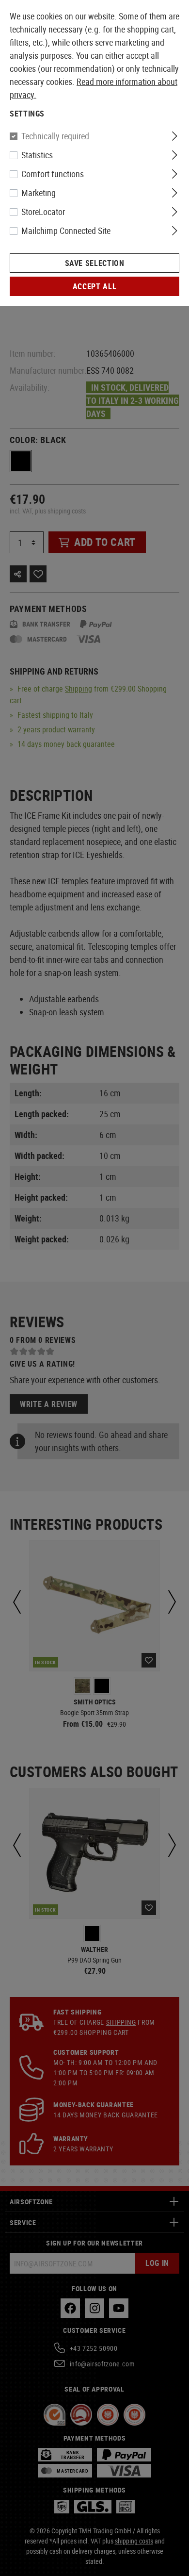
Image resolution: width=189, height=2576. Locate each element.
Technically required (55, 136)
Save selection (95, 263)
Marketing (39, 193)
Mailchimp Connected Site (66, 231)
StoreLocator (43, 212)
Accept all (94, 286)
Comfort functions (53, 174)
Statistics (37, 155)
